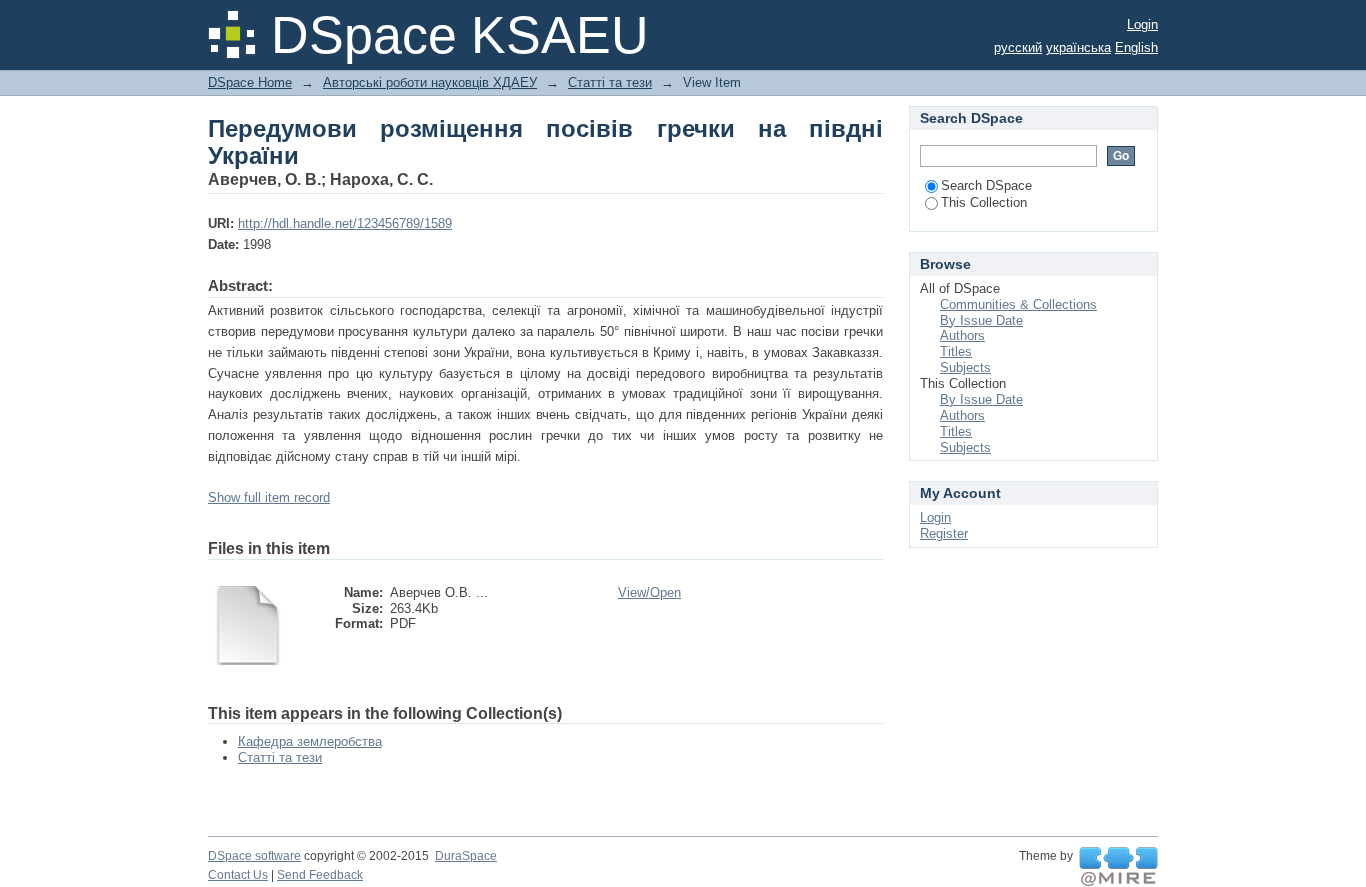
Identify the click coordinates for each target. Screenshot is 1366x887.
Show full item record (269, 497)
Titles (956, 351)
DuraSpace (466, 856)
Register (944, 533)
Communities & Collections (1018, 304)
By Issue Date (981, 320)
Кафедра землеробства (310, 741)
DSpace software (254, 856)
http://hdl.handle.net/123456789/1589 (345, 223)
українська (1078, 47)
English (1136, 47)
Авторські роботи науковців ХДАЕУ (430, 82)
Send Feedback (320, 875)
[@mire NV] (1118, 867)
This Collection (984, 202)
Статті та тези (610, 82)
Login (1142, 24)
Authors (962, 335)
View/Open (649, 592)
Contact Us (238, 875)
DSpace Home (250, 82)
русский (1018, 47)
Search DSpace (986, 185)
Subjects (965, 367)
